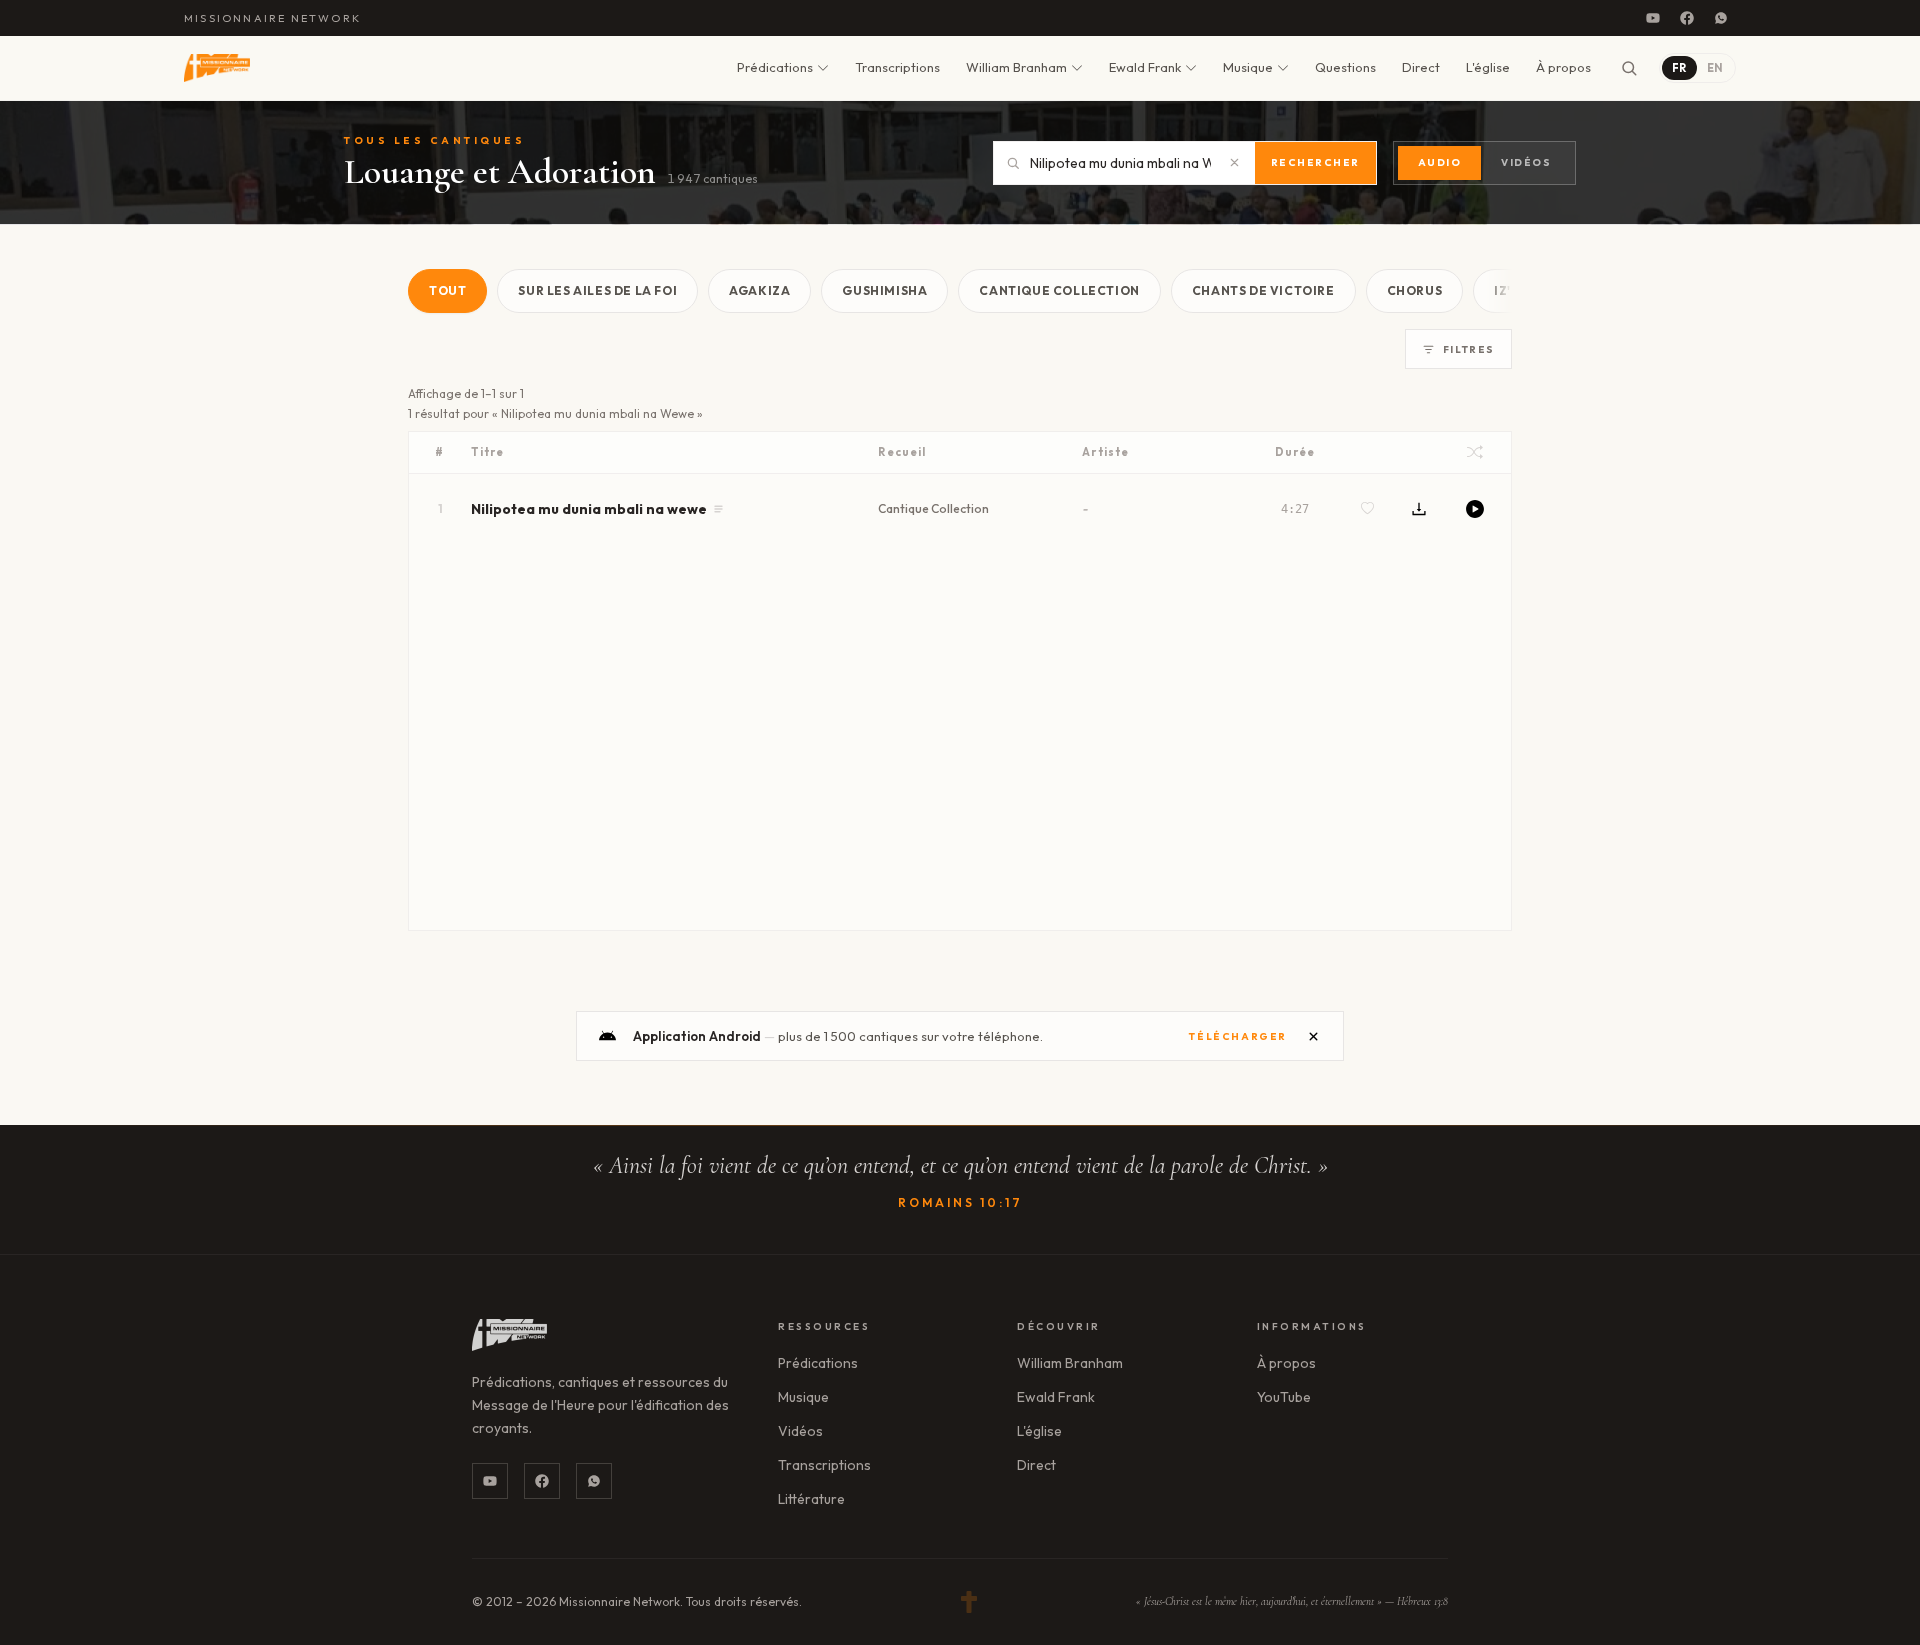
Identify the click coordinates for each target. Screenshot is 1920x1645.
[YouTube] (1653, 18)
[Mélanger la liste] (1475, 452)
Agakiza (759, 290)
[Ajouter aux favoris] (1367, 508)
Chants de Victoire (1263, 290)
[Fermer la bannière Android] (1313, 1036)
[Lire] (1475, 509)
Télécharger (1238, 1036)
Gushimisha (884, 290)
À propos (1563, 67)
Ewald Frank (1145, 67)
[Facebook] (1687, 18)
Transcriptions (897, 67)
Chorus (1415, 290)
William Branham (1016, 67)
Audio (1440, 162)
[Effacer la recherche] (1235, 163)
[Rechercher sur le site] (1629, 68)
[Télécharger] (1419, 509)
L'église (1488, 67)
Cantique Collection (1059, 290)
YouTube (1284, 1397)
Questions (1345, 67)
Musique (1248, 67)
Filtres (1469, 349)
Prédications (775, 67)
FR (1679, 68)
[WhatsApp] (1721, 18)
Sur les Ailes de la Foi (597, 290)
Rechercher (1315, 162)
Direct (1421, 67)
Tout (447, 290)
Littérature (811, 1499)
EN (1715, 68)
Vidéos (1526, 162)
